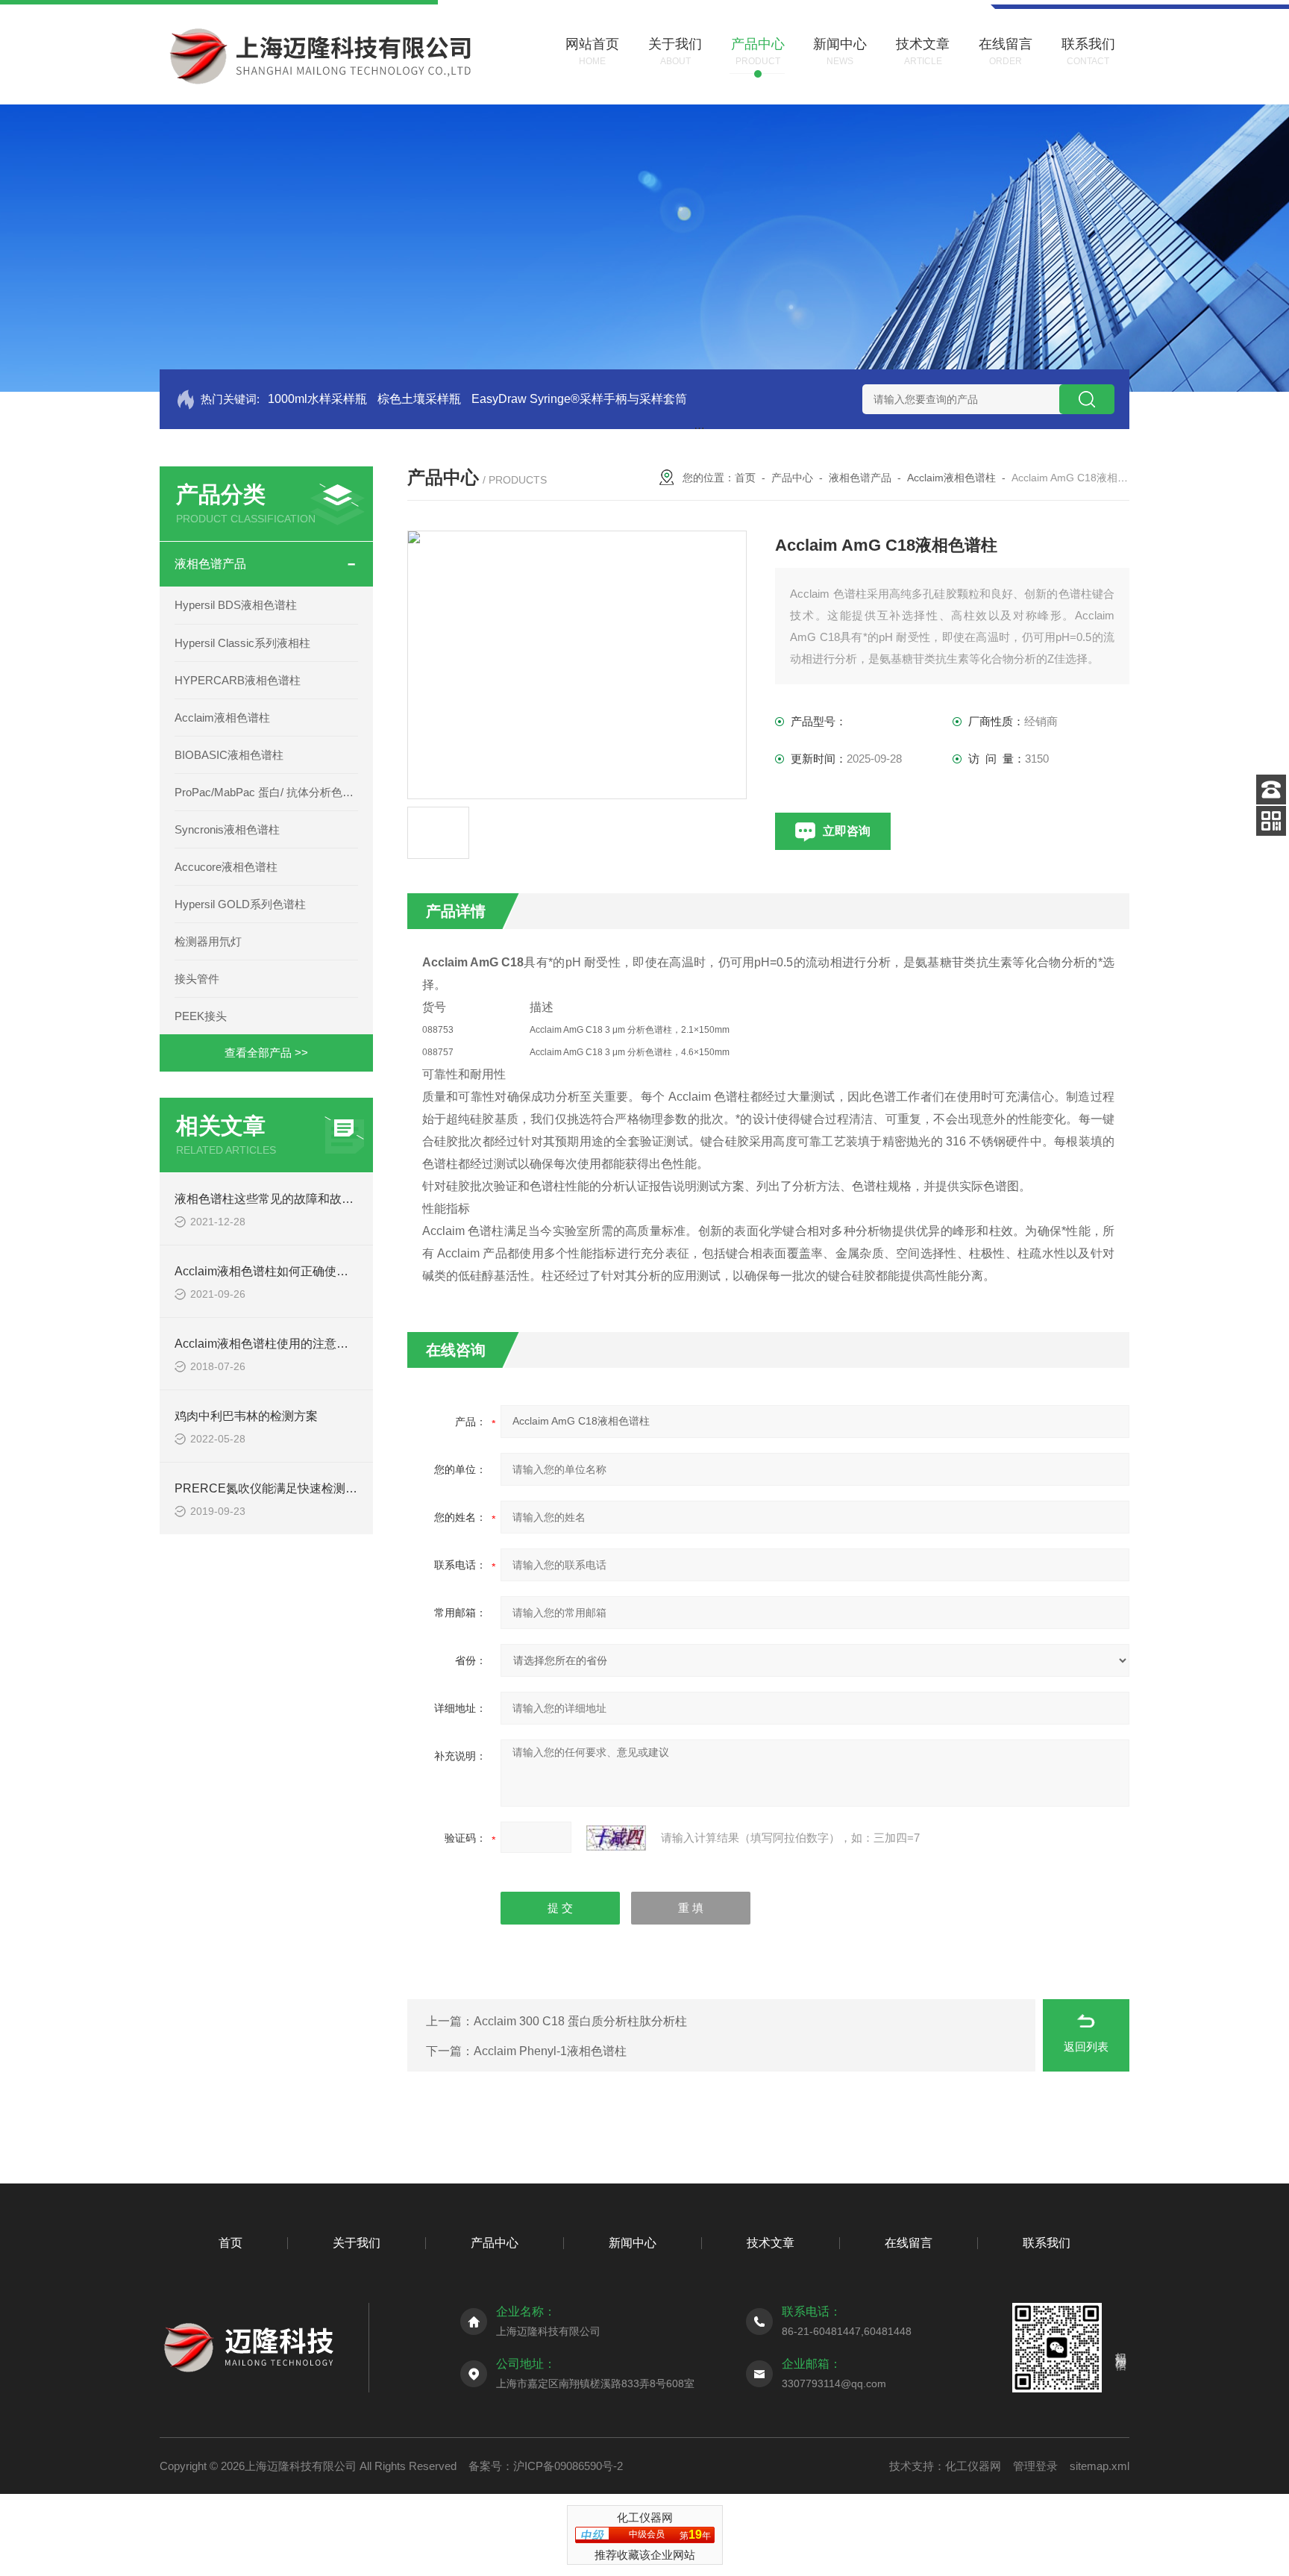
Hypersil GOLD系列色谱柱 (240, 904)
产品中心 (792, 478)
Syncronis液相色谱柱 (227, 829)
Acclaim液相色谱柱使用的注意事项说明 (279, 1344)
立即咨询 (847, 831)
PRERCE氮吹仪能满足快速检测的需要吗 (284, 1488)
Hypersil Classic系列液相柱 (242, 643)
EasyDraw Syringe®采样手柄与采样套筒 (579, 399)
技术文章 (771, 2243)
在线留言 (909, 2243)
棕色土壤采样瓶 (419, 399)
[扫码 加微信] (1271, 821)
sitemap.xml (1100, 2466)
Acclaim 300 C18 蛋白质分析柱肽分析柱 (580, 2021)
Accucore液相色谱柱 (226, 867)
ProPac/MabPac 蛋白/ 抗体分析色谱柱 (266, 792)
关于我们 (357, 2243)
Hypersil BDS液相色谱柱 (236, 605)
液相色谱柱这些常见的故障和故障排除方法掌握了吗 (312, 1199)
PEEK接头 (201, 1016)
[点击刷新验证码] (616, 1838)
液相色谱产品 (210, 564)
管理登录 (1035, 2466)
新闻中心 (633, 2243)
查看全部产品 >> (266, 1053)
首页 (745, 478)
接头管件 (197, 979)
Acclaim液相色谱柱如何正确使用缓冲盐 (279, 1271)
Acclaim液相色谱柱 (222, 718)
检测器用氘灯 (208, 941)
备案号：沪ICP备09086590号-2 (546, 2466)
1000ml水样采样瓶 (317, 399)
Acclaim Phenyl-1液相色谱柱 (550, 2051)
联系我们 (1047, 2243)
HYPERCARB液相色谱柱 (238, 680)
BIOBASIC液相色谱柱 (229, 755)
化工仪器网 (973, 2466)
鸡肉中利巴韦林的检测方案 (246, 1416)
